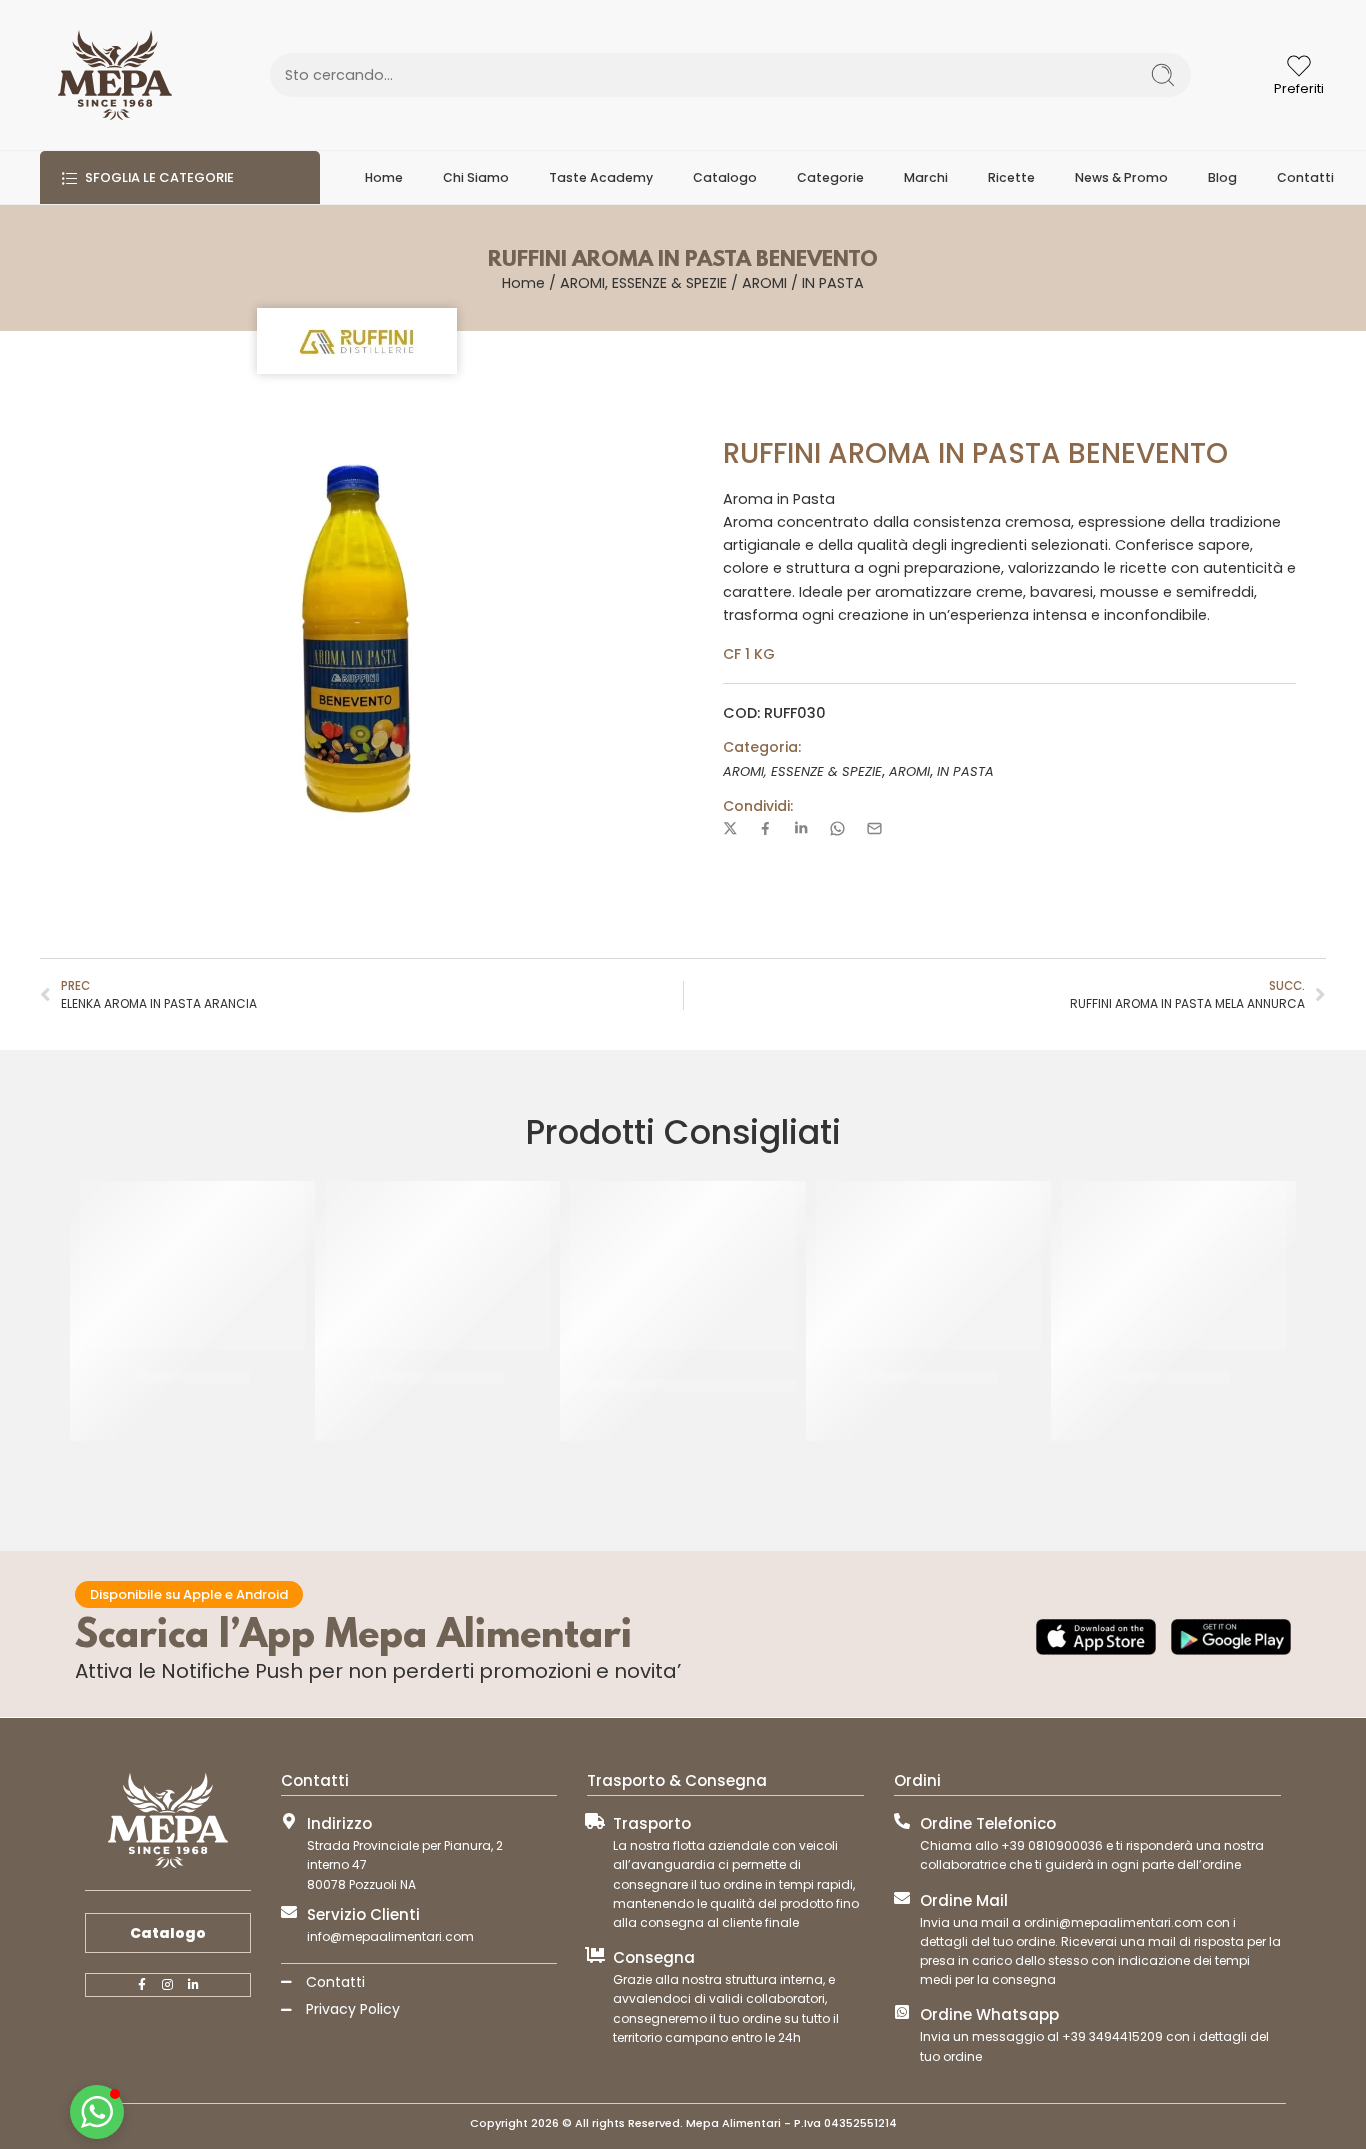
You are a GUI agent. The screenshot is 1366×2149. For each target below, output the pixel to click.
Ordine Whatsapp (989, 2014)
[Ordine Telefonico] (902, 1821)
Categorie (830, 177)
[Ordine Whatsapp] (902, 2012)
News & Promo (1121, 177)
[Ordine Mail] (902, 1898)
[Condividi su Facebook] (765, 828)
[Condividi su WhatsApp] (837, 828)
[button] (97, 2112)
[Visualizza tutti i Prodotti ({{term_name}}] (357, 341)
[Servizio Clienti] (289, 1912)
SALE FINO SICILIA (193, 1376)
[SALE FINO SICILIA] (192, 1265)
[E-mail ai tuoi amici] (874, 828)
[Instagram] (168, 1985)
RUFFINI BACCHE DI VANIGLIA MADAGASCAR (683, 1385)
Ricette (1011, 177)
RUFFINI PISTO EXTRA (437, 1376)
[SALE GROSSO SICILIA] (928, 1265)
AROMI (764, 283)
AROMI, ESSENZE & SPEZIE (643, 283)
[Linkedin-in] (194, 1985)
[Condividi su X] (730, 828)
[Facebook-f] (142, 1985)
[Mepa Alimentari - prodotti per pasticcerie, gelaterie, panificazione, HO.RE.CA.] (115, 75)
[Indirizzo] (289, 1821)
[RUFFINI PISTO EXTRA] (437, 1265)
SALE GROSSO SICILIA (928, 1376)
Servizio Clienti (363, 1914)
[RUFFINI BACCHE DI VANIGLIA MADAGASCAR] (682, 1265)
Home (384, 177)
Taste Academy (601, 177)
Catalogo (725, 177)
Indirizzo (339, 1823)
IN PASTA (833, 283)
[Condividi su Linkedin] (801, 828)
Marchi (926, 177)
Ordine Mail (964, 1900)
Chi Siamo (476, 177)
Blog (1222, 177)
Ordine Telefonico (988, 1823)
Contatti (1305, 177)
